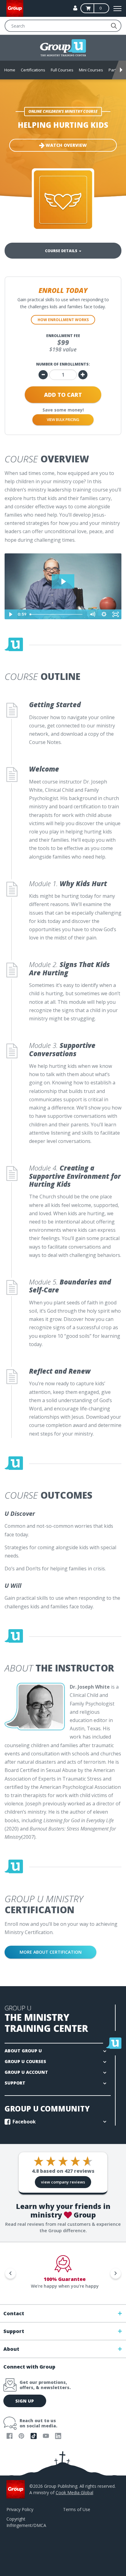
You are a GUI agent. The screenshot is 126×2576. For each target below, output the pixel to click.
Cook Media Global (74, 2493)
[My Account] (75, 8)
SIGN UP (25, 2401)
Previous (10, 2273)
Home (10, 70)
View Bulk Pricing (63, 420)
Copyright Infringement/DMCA (26, 2522)
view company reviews (63, 2182)
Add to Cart (63, 395)
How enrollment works (63, 320)
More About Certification (51, 1952)
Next (116, 2273)
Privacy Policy (20, 2509)
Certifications (33, 70)
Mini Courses (91, 70)
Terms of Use (77, 2509)
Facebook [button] (24, 2122)
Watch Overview (66, 145)
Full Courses (62, 70)
